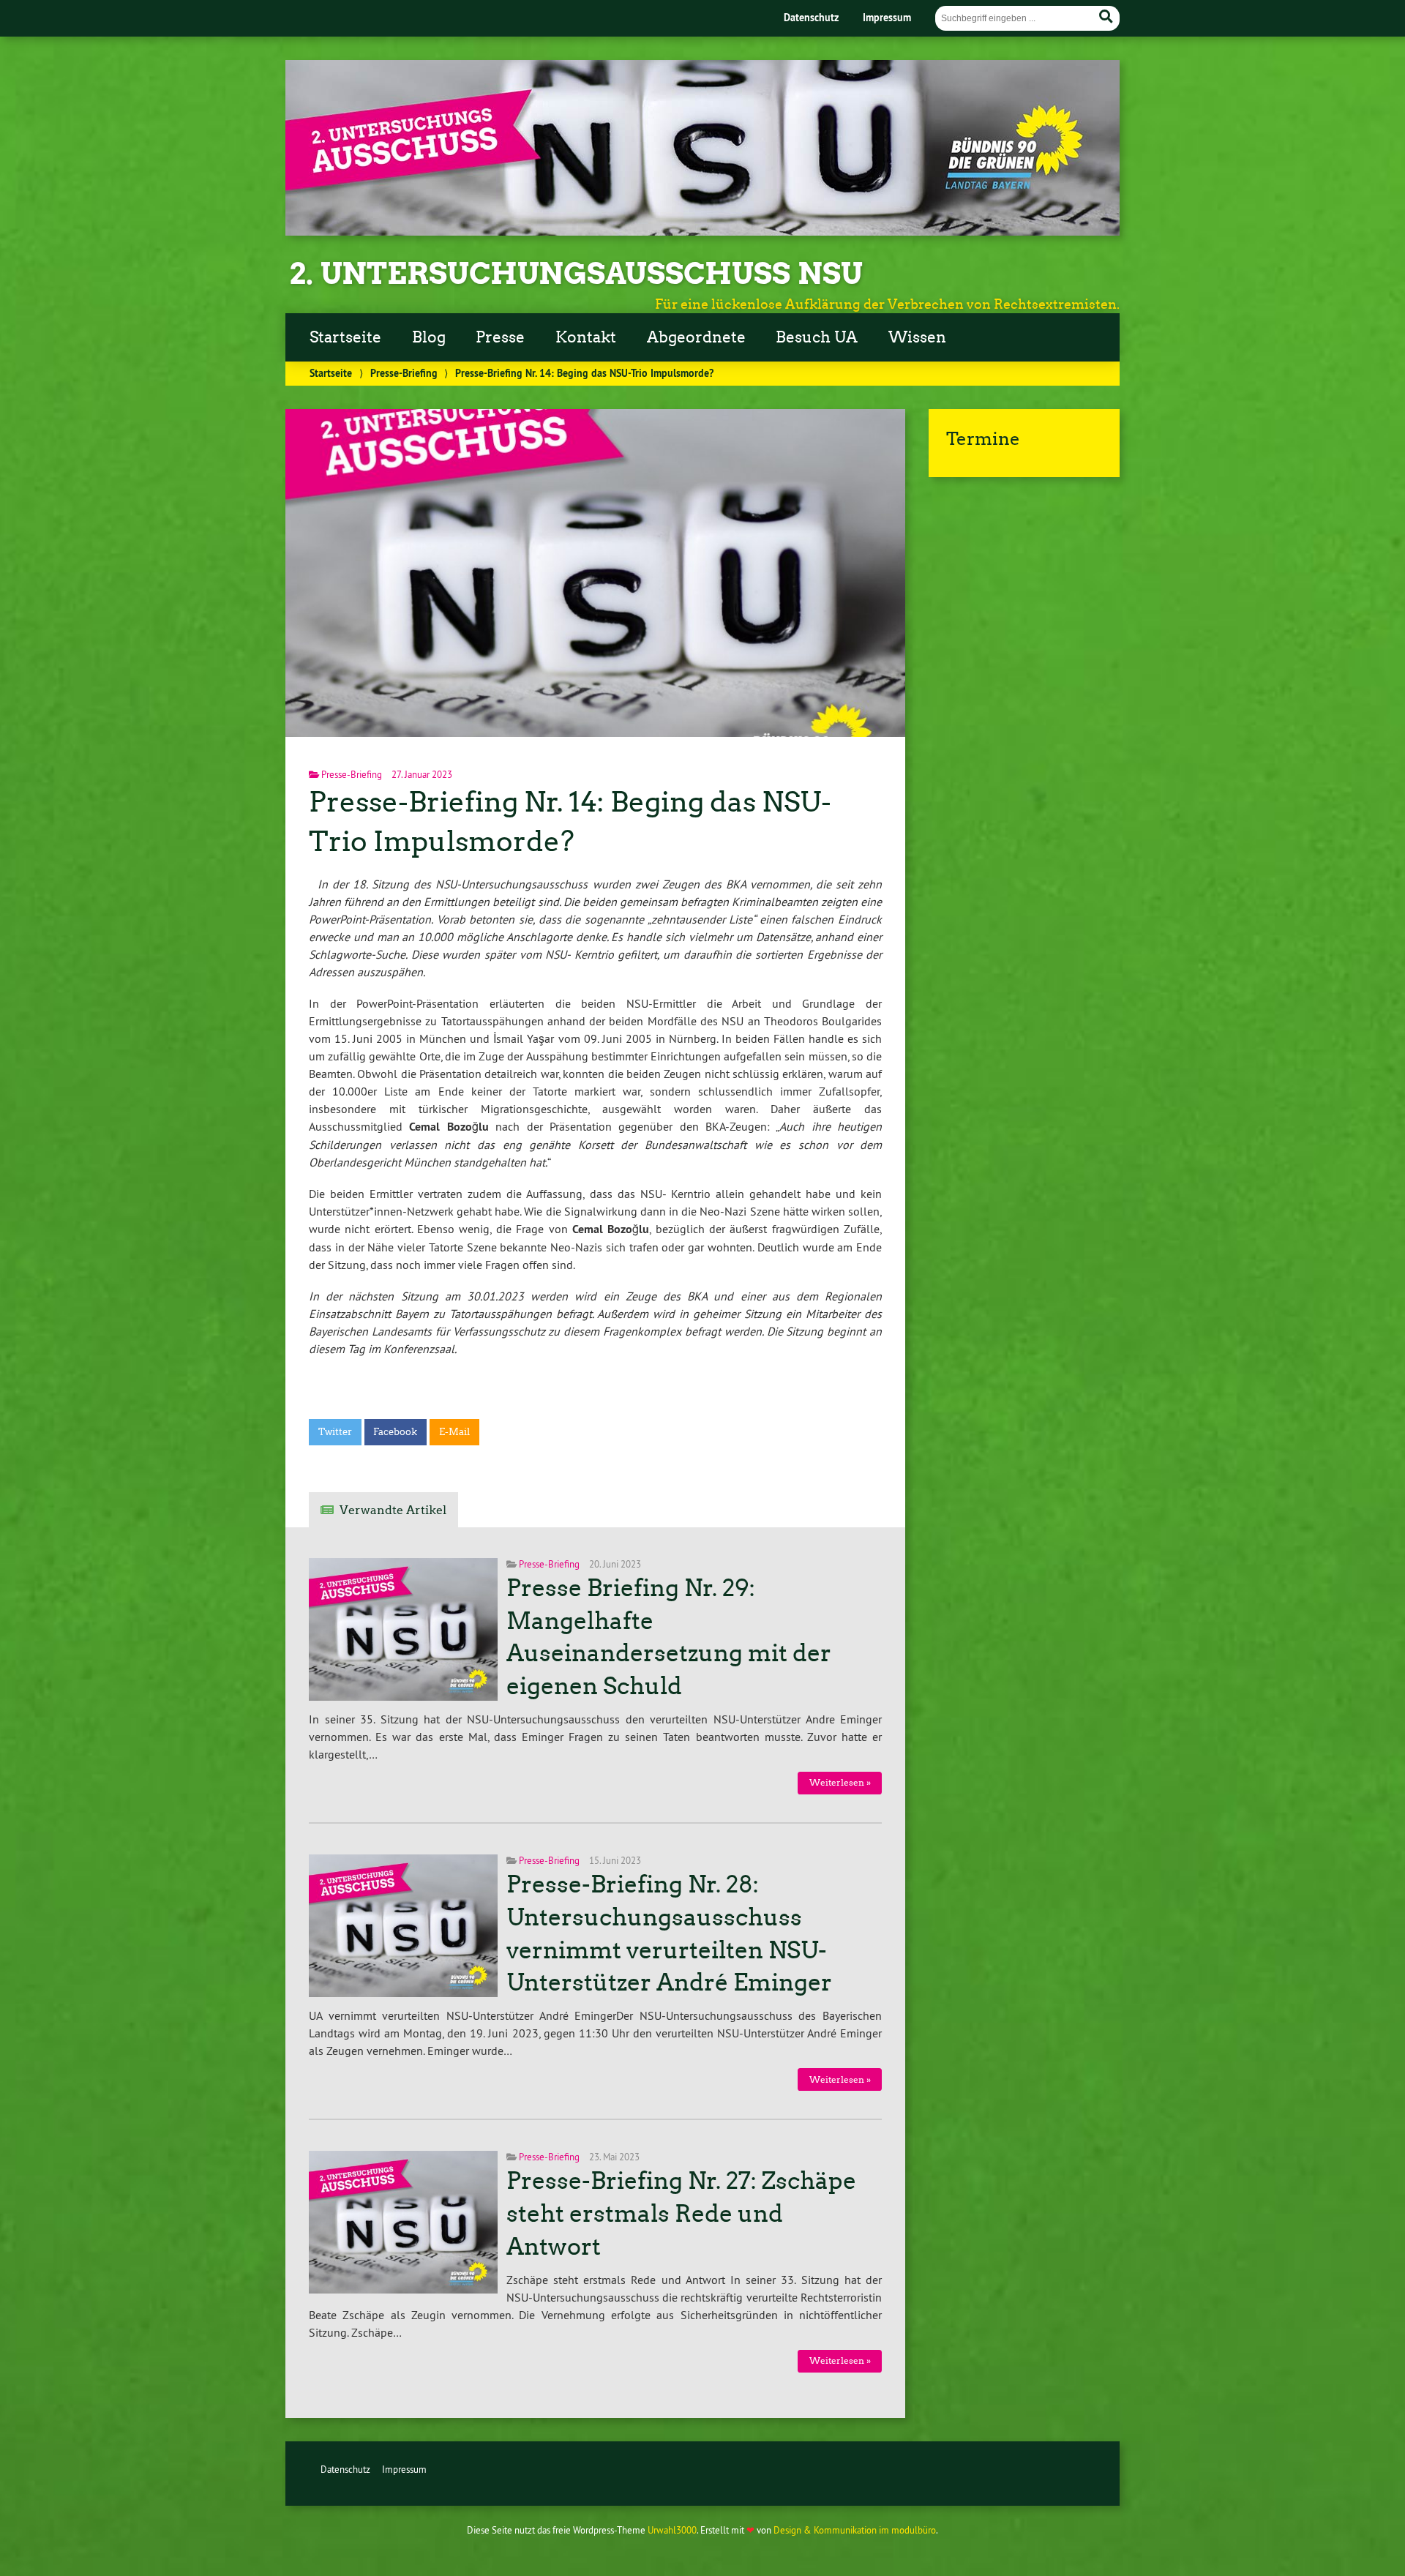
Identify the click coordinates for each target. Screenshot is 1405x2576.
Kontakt (586, 337)
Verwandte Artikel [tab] (393, 1510)
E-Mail (454, 1432)
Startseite (345, 337)
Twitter (335, 1432)
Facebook (395, 1432)
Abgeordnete (696, 337)
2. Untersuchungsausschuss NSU (576, 274)
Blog (429, 337)
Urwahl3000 (672, 2530)
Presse (500, 337)
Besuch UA (817, 337)
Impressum (887, 17)
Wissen (917, 337)
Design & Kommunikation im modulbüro (855, 2530)
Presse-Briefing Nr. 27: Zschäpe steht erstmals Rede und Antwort (681, 2214)
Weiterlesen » (840, 1782)
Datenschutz (811, 17)
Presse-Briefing (404, 373)
